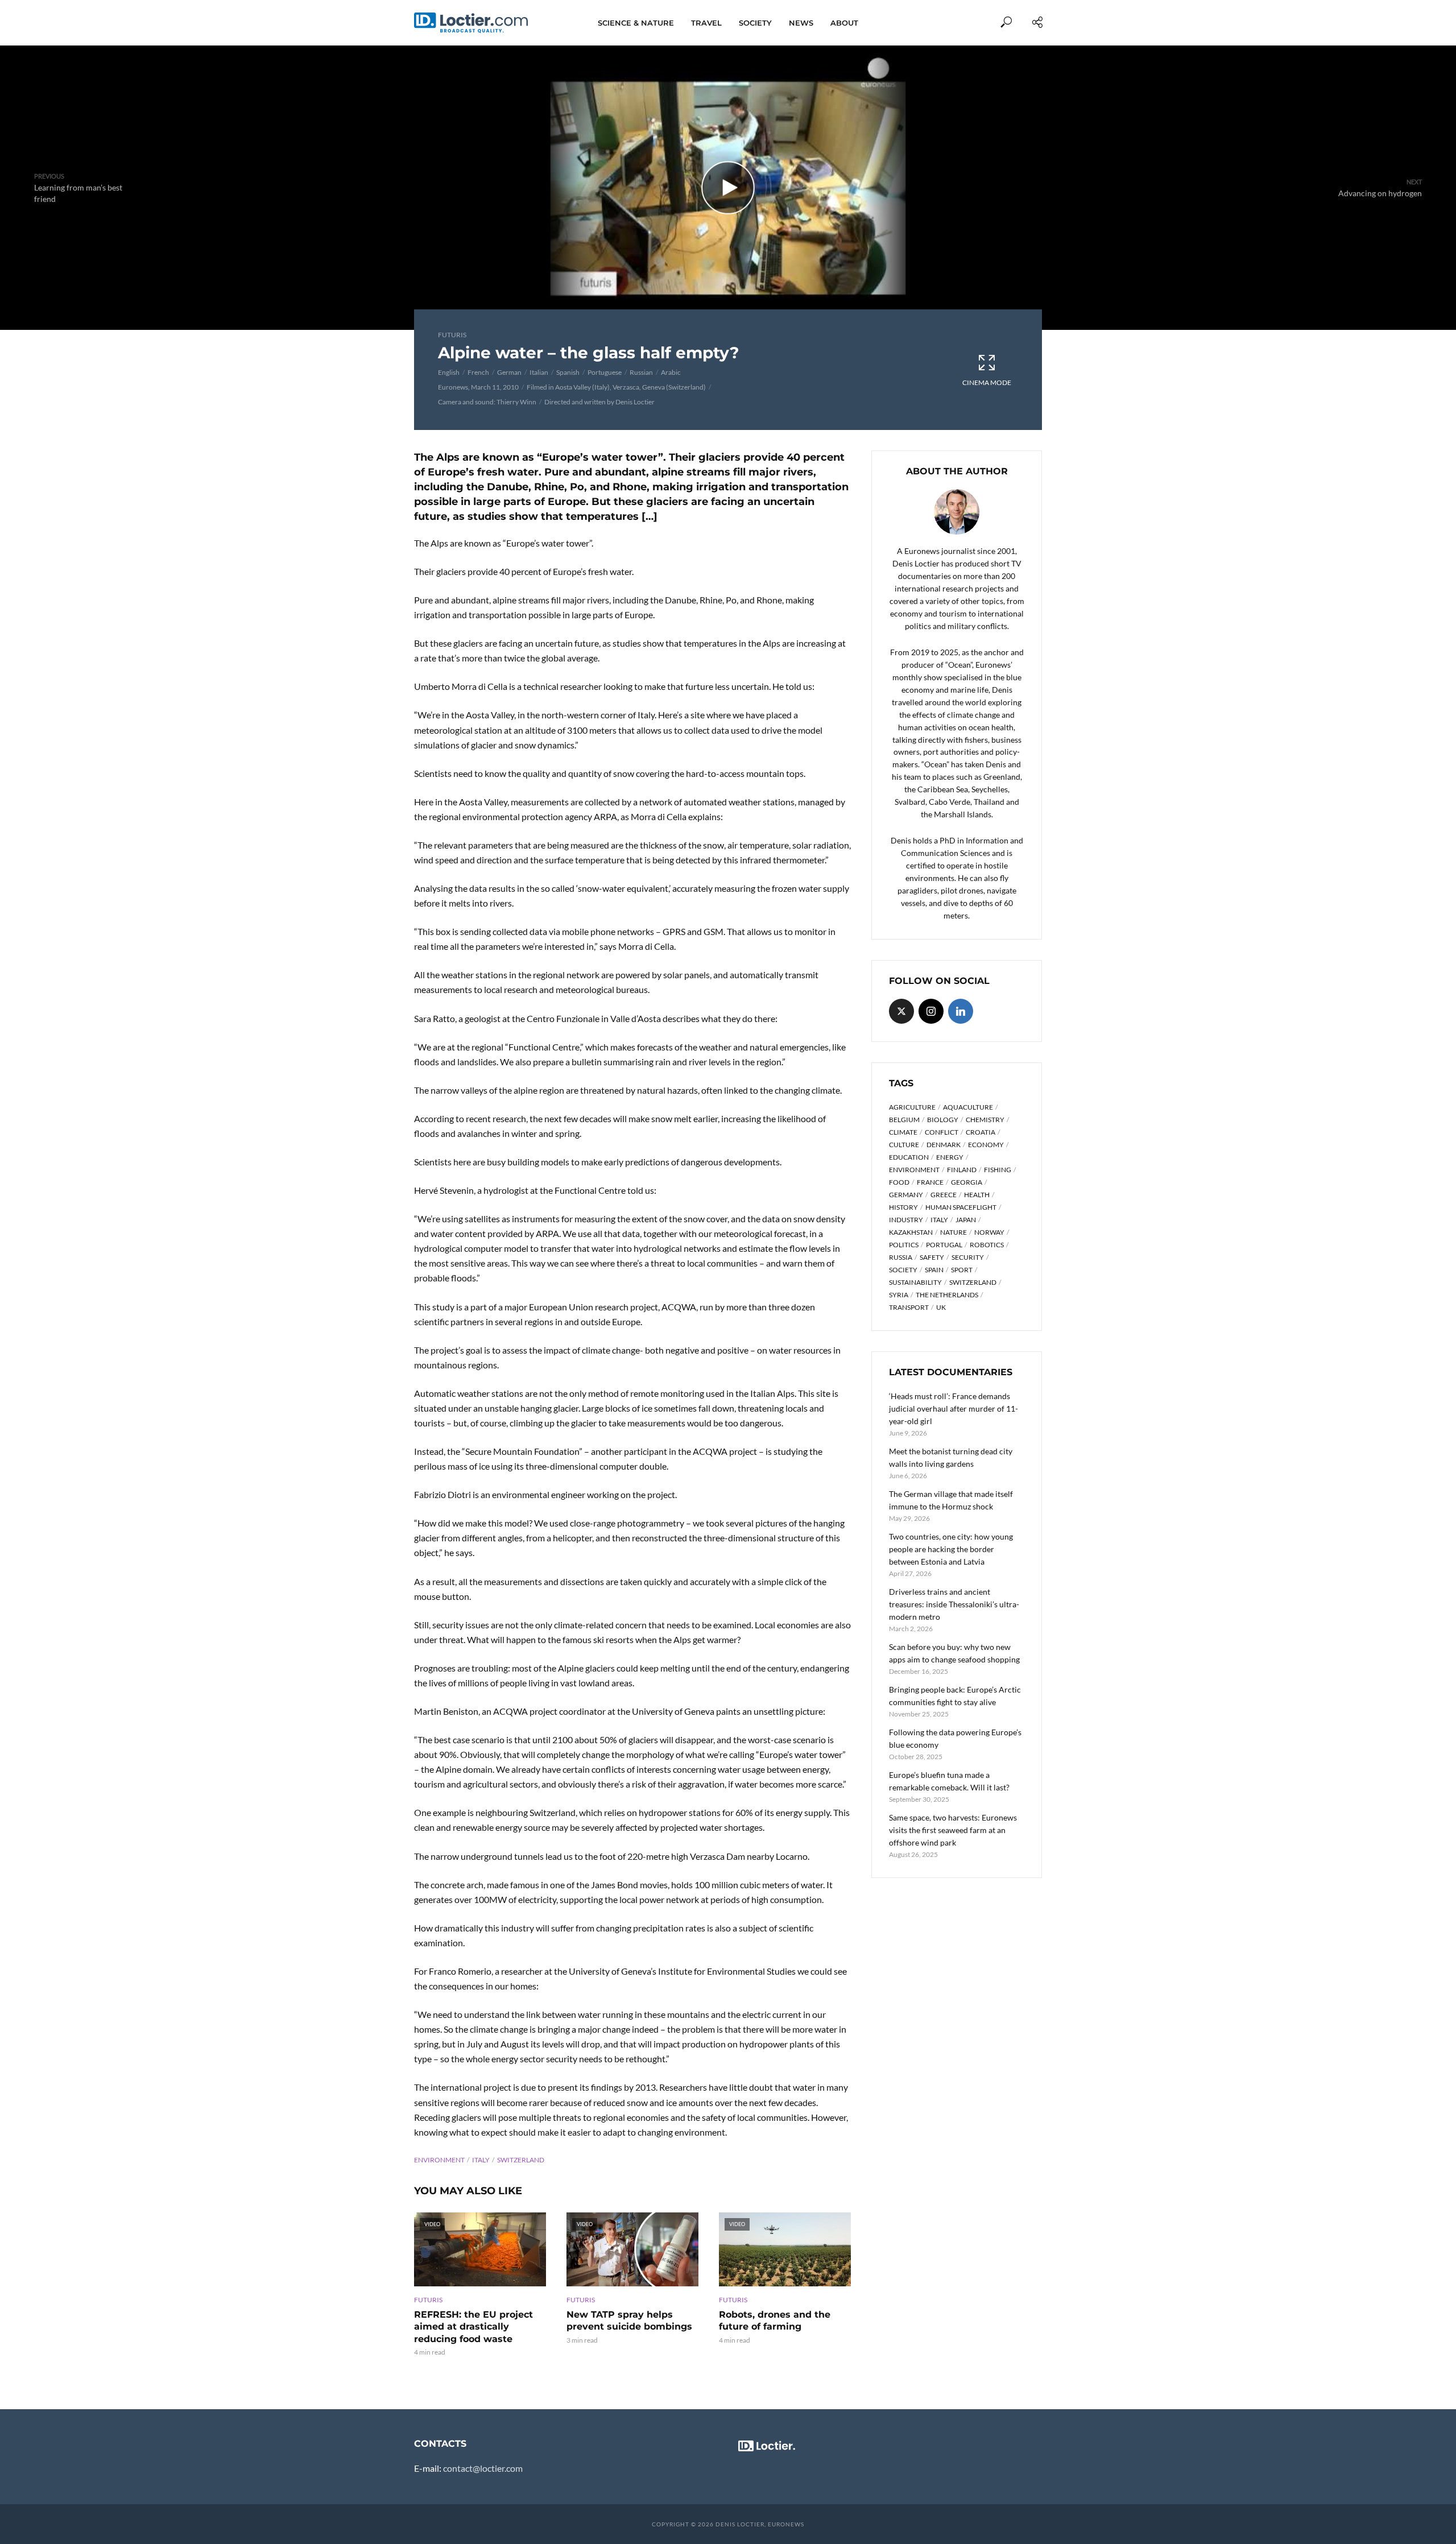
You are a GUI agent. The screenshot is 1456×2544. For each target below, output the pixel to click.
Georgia (967, 1182)
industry (906, 1220)
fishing (998, 1170)
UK (941, 1307)
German (509, 372)
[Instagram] (931, 1011)
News (801, 23)
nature (954, 1232)
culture (904, 1145)
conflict (942, 1132)
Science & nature (636, 23)
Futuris (452, 335)
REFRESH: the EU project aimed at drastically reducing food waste (473, 2327)
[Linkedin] (961, 1011)
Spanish (568, 372)
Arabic (671, 372)
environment (439, 2160)
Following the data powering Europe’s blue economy (955, 1738)
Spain (934, 1270)
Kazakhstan (911, 1232)
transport (909, 1307)
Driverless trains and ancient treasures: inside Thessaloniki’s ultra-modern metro (954, 1604)
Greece (944, 1195)
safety (932, 1257)
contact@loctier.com (483, 2468)
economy (986, 1145)
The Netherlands (947, 1295)
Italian (539, 372)
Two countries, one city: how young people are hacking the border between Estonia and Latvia (951, 1549)
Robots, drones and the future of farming (775, 2321)
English (449, 372)
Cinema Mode (987, 382)
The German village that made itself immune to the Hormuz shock (951, 1500)
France (930, 1182)
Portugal (944, 1245)
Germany (906, 1195)
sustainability (915, 1282)
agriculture (912, 1107)
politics (904, 1245)
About (844, 23)
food (899, 1182)
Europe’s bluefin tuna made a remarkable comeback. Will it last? (949, 1781)
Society (755, 23)
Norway (989, 1232)
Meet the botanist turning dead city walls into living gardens (951, 1457)
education (909, 1157)
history (903, 1207)
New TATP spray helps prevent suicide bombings (629, 2321)
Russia (901, 1257)
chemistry (985, 1120)
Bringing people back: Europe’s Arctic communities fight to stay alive (955, 1696)
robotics (987, 1245)
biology (943, 1120)
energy (950, 1157)
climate (903, 1132)
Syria (899, 1295)
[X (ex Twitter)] (901, 1011)
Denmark (944, 1145)
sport (962, 1270)
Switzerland (521, 2160)
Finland (962, 1170)
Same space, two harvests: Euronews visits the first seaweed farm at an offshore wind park (953, 1830)
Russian (641, 372)
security (968, 1257)
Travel (706, 23)
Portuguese (605, 372)
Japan (966, 1220)
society (903, 1270)
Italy (481, 2160)
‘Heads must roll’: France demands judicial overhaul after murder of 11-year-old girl (954, 1408)
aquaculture (968, 1107)
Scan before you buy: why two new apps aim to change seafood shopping (954, 1653)
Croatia (981, 1132)
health (977, 1195)
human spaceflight (961, 1207)
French (478, 372)
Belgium (904, 1120)
